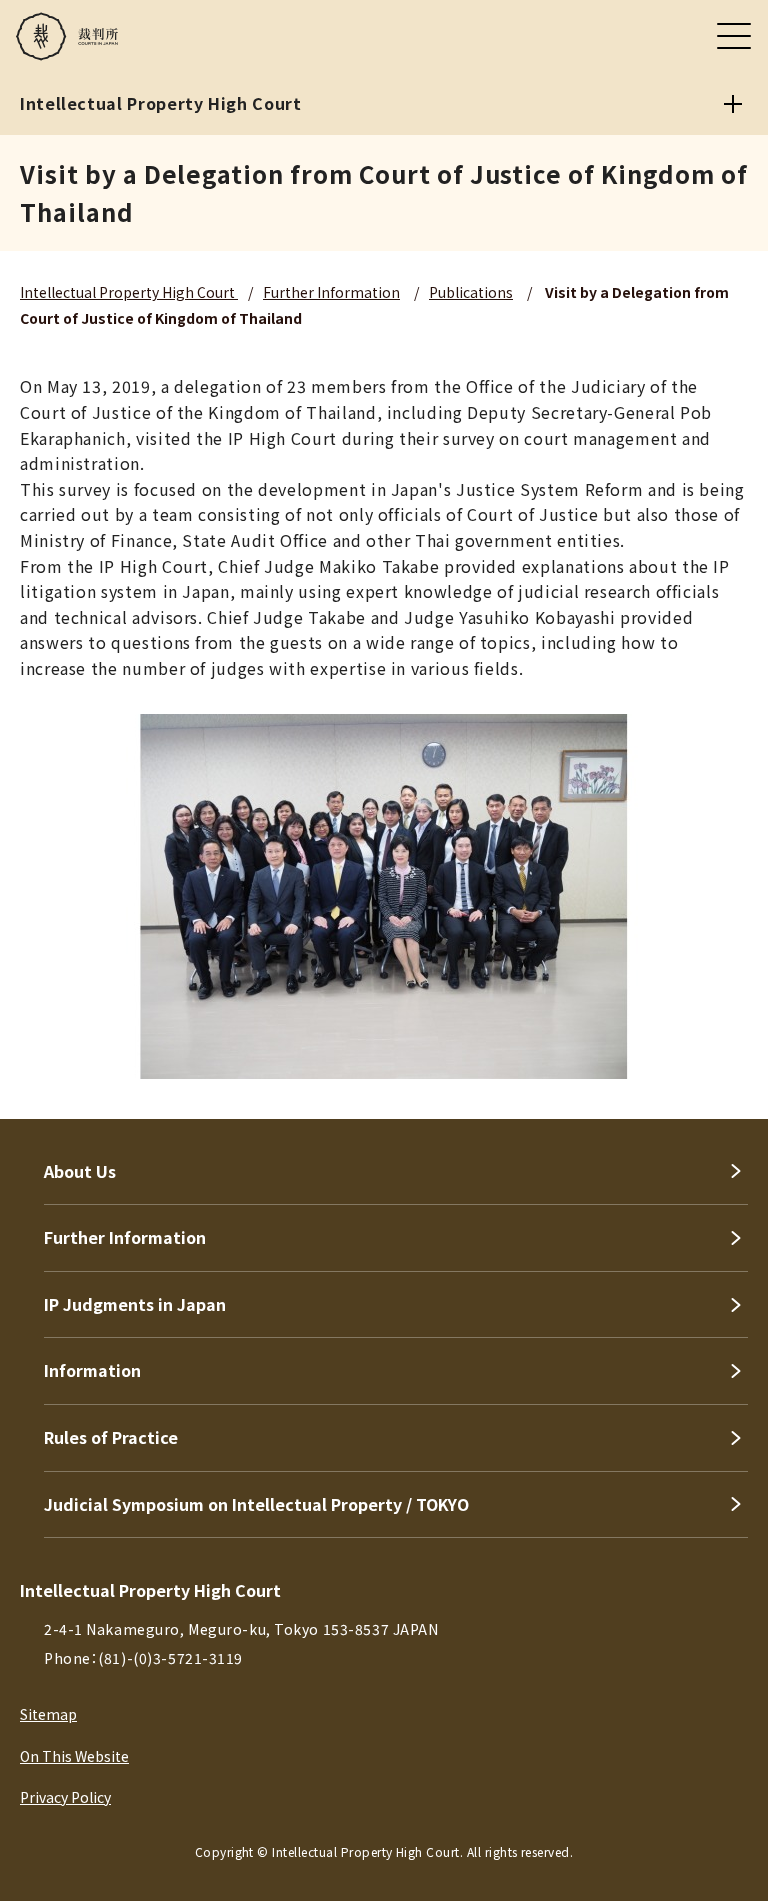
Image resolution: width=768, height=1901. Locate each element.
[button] (726, 1859)
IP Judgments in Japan (135, 1304)
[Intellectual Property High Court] (733, 104)
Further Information (331, 292)
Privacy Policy (65, 1797)
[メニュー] (734, 36)
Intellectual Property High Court (129, 292)
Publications (471, 292)
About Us (80, 1171)
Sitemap (48, 1714)
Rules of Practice (111, 1437)
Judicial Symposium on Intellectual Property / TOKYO (256, 1504)
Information (92, 1370)
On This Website (74, 1756)
